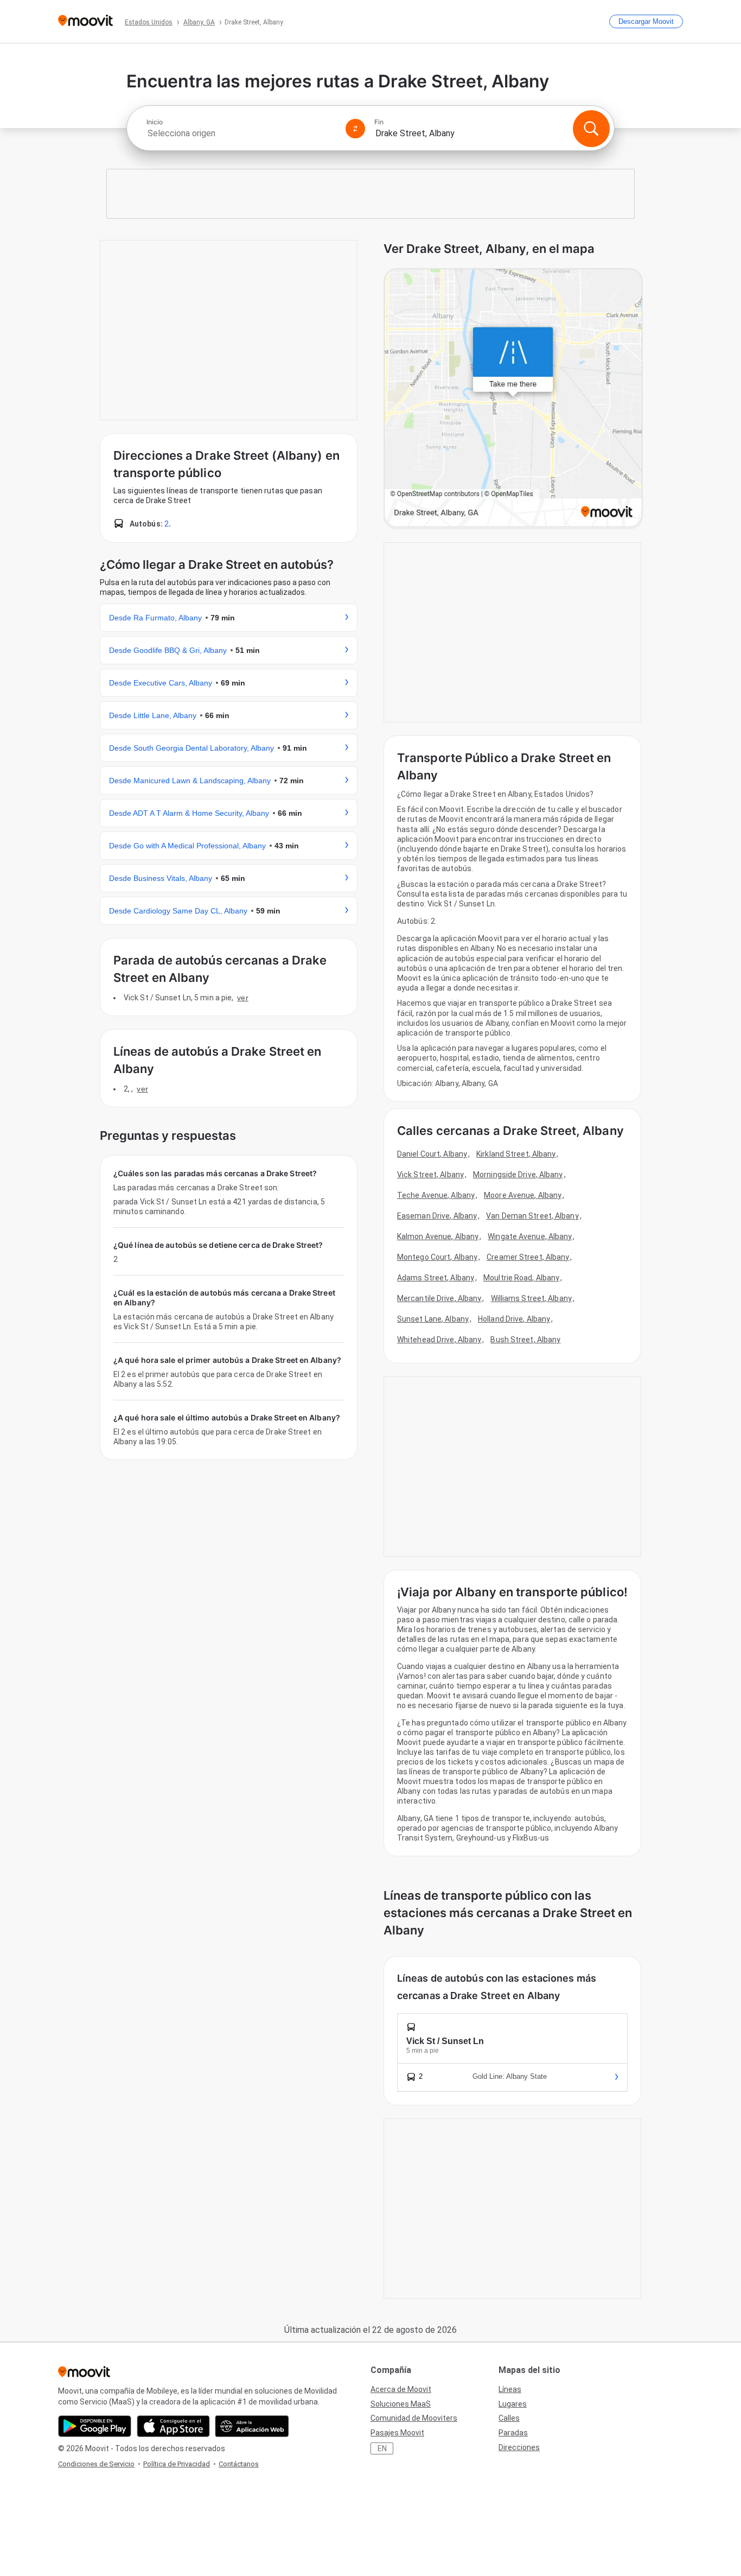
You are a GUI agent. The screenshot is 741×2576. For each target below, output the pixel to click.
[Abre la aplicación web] (252, 2426)
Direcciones (519, 2447)
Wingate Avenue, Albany (530, 1236)
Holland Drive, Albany (514, 1319)
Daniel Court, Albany (432, 1154)
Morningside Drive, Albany (518, 1175)
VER (242, 998)
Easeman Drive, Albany (437, 1216)
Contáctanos (239, 2464)
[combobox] (241, 133)
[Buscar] (591, 129)
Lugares (513, 2404)
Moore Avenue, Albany (523, 1195)
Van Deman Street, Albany (532, 1216)
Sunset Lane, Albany (433, 1319)
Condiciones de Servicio (96, 2464)
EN (382, 2448)
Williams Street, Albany (531, 1298)
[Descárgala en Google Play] (95, 2426)
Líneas (510, 2389)
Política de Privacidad (177, 2464)
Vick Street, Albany (430, 1175)
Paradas (513, 2433)
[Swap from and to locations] (355, 129)
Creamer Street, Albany (528, 1257)
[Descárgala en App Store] (173, 2426)
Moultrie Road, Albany (521, 1278)
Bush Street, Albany (525, 1340)
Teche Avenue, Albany (436, 1195)
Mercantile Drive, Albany (439, 1298)
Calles (509, 2418)
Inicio (155, 122)
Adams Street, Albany (436, 1278)
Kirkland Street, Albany (516, 1154)
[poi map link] (513, 399)
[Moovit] (85, 21)
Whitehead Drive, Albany (439, 1340)
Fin (379, 122)
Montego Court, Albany (437, 1257)
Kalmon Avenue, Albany (438, 1236)
